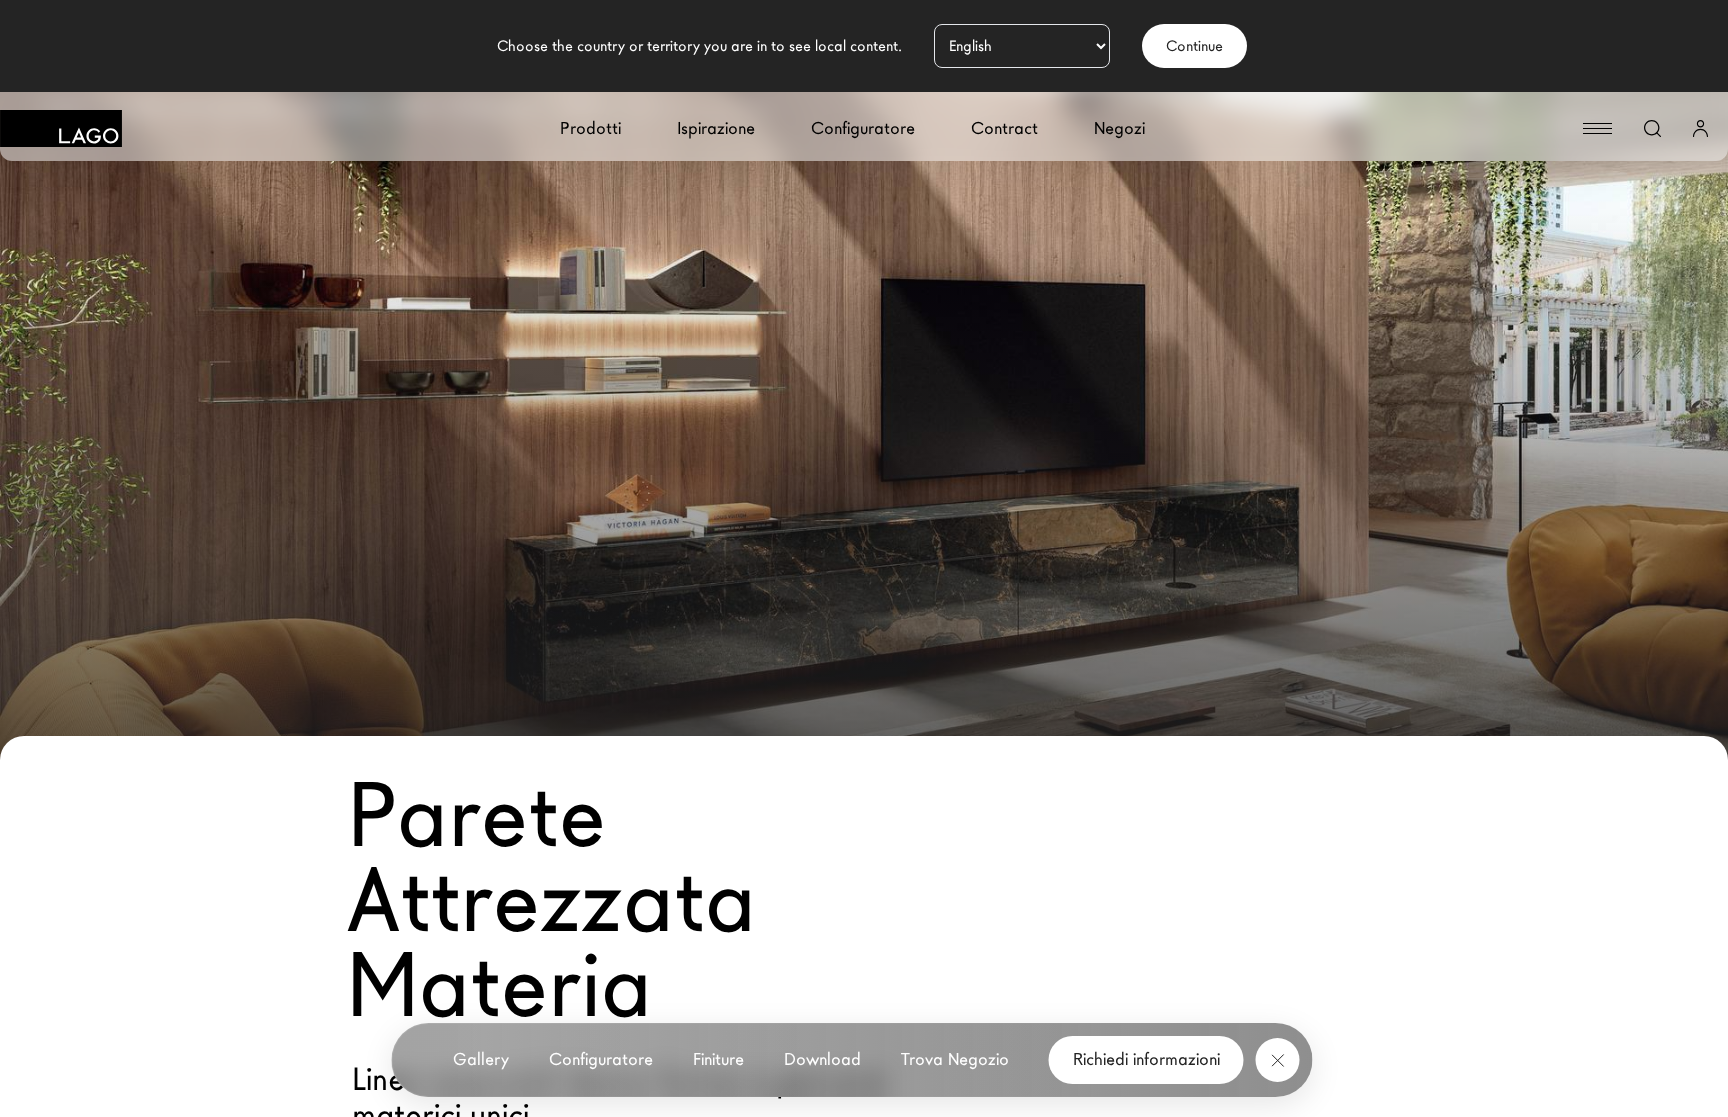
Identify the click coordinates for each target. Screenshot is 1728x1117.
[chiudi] (1278, 1060)
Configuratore (863, 128)
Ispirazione (716, 128)
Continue (1194, 46)
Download (822, 1059)
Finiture (718, 1059)
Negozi (1119, 128)
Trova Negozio (955, 1059)
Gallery (481, 1059)
